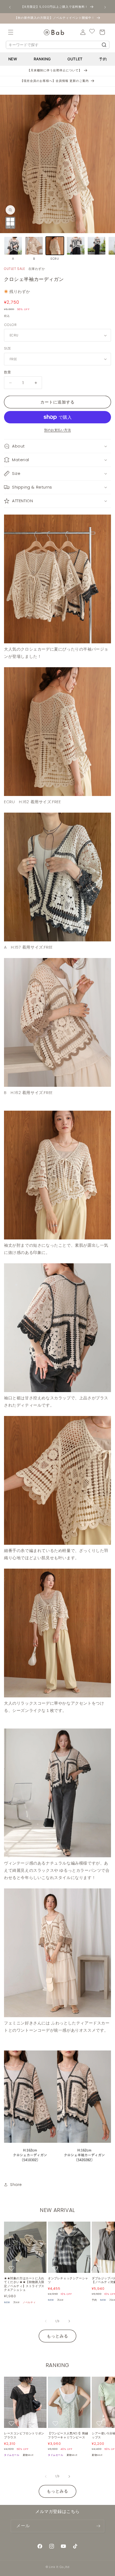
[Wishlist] (92, 32)
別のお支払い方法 (57, 430)
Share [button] (16, 2185)
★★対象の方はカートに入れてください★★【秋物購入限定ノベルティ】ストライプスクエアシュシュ (24, 2284)
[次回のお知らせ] (105, 7)
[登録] (98, 2526)
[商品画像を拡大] (10, 223)
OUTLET (75, 59)
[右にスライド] (69, 2321)
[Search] (104, 45)
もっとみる (57, 2336)
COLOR (10, 325)
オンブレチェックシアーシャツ (68, 2280)
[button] (11, 32)
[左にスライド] (46, 2321)
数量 (8, 372)
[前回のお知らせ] (10, 7)
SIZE (8, 348)
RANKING (42, 59)
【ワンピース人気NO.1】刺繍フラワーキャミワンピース (68, 2435)
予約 (103, 59)
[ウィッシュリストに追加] (12, 2268)
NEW (13, 59)
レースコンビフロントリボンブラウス (24, 2435)
